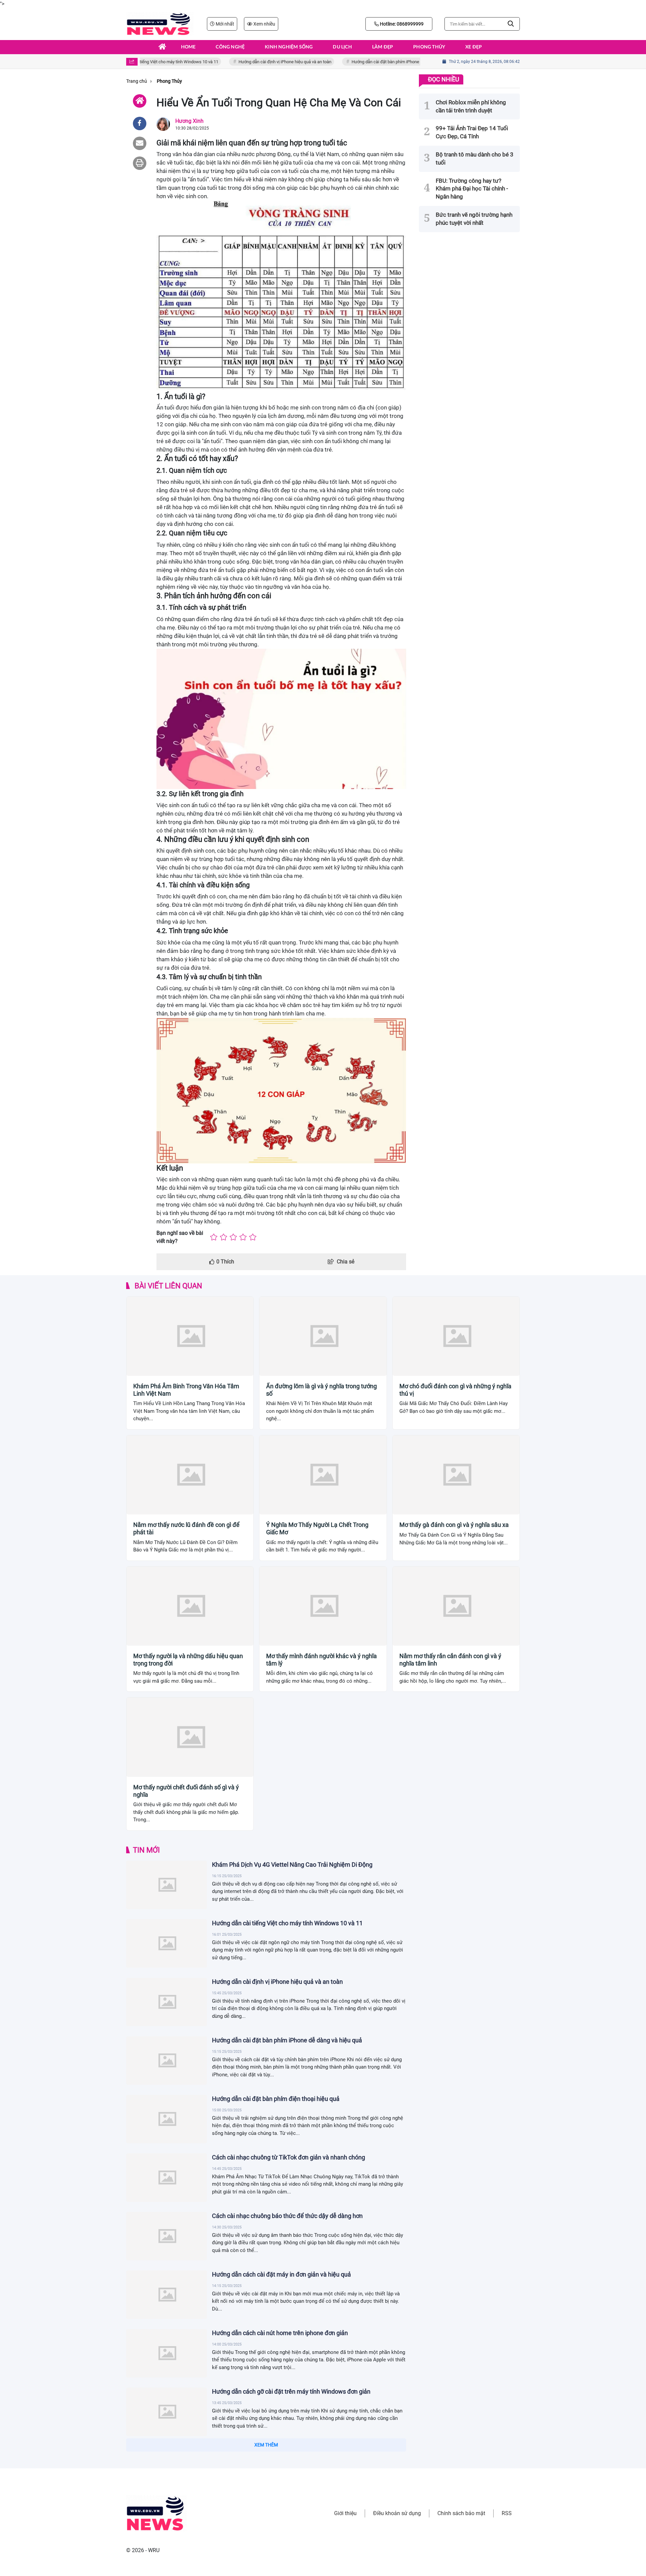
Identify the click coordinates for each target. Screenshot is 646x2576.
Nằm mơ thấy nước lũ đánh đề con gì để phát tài (186, 1528)
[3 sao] (233, 1237)
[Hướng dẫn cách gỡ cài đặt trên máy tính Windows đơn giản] (167, 2412)
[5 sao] (253, 1237)
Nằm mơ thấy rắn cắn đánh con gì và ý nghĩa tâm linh (450, 1660)
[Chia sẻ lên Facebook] (140, 123)
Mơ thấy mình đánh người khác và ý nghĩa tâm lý (321, 1660)
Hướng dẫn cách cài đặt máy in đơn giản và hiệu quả (281, 2274)
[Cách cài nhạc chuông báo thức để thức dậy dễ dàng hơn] (167, 2236)
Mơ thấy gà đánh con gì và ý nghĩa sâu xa (454, 1525)
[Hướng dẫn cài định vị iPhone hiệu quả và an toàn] (167, 2002)
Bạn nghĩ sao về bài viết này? (180, 1237)
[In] (140, 163)
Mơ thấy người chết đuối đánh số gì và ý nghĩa (186, 1791)
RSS (507, 2513)
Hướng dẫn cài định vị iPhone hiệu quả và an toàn (258, 62)
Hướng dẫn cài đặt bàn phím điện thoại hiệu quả (276, 2099)
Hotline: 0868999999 (401, 24)
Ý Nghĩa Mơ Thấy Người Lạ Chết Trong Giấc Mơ (317, 1528)
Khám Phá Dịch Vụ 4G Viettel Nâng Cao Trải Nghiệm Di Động (292, 1865)
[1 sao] (214, 1237)
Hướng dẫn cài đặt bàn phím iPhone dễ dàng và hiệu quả (377, 62)
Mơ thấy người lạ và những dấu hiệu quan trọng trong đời (188, 1660)
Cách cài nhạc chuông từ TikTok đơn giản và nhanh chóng (289, 2157)
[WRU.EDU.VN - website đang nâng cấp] (160, 24)
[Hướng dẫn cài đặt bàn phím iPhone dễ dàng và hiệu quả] (167, 2061)
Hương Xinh (189, 121)
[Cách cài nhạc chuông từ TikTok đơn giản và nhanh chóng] (167, 2178)
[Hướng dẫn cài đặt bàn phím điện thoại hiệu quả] (167, 2119)
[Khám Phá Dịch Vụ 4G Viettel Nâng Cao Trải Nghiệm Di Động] (167, 1885)
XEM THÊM (266, 2445)
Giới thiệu (345, 2513)
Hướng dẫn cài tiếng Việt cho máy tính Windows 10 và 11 (287, 1923)
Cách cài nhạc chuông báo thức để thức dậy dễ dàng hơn (287, 2216)
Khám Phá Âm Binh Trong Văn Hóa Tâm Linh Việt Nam (186, 1390)
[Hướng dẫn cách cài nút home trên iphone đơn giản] (167, 2353)
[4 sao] (243, 1237)
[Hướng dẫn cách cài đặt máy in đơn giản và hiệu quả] (167, 2295)
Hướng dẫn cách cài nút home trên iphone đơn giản (280, 2333)
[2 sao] (224, 1237)
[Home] (140, 101)
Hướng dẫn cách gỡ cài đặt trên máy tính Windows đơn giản (291, 2391)
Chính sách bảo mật (461, 2513)
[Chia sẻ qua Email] (140, 143)
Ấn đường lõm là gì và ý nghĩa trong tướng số (321, 1390)
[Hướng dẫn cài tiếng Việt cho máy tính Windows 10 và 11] (167, 1943)
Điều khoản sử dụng (397, 2513)
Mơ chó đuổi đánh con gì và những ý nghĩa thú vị (455, 1390)
